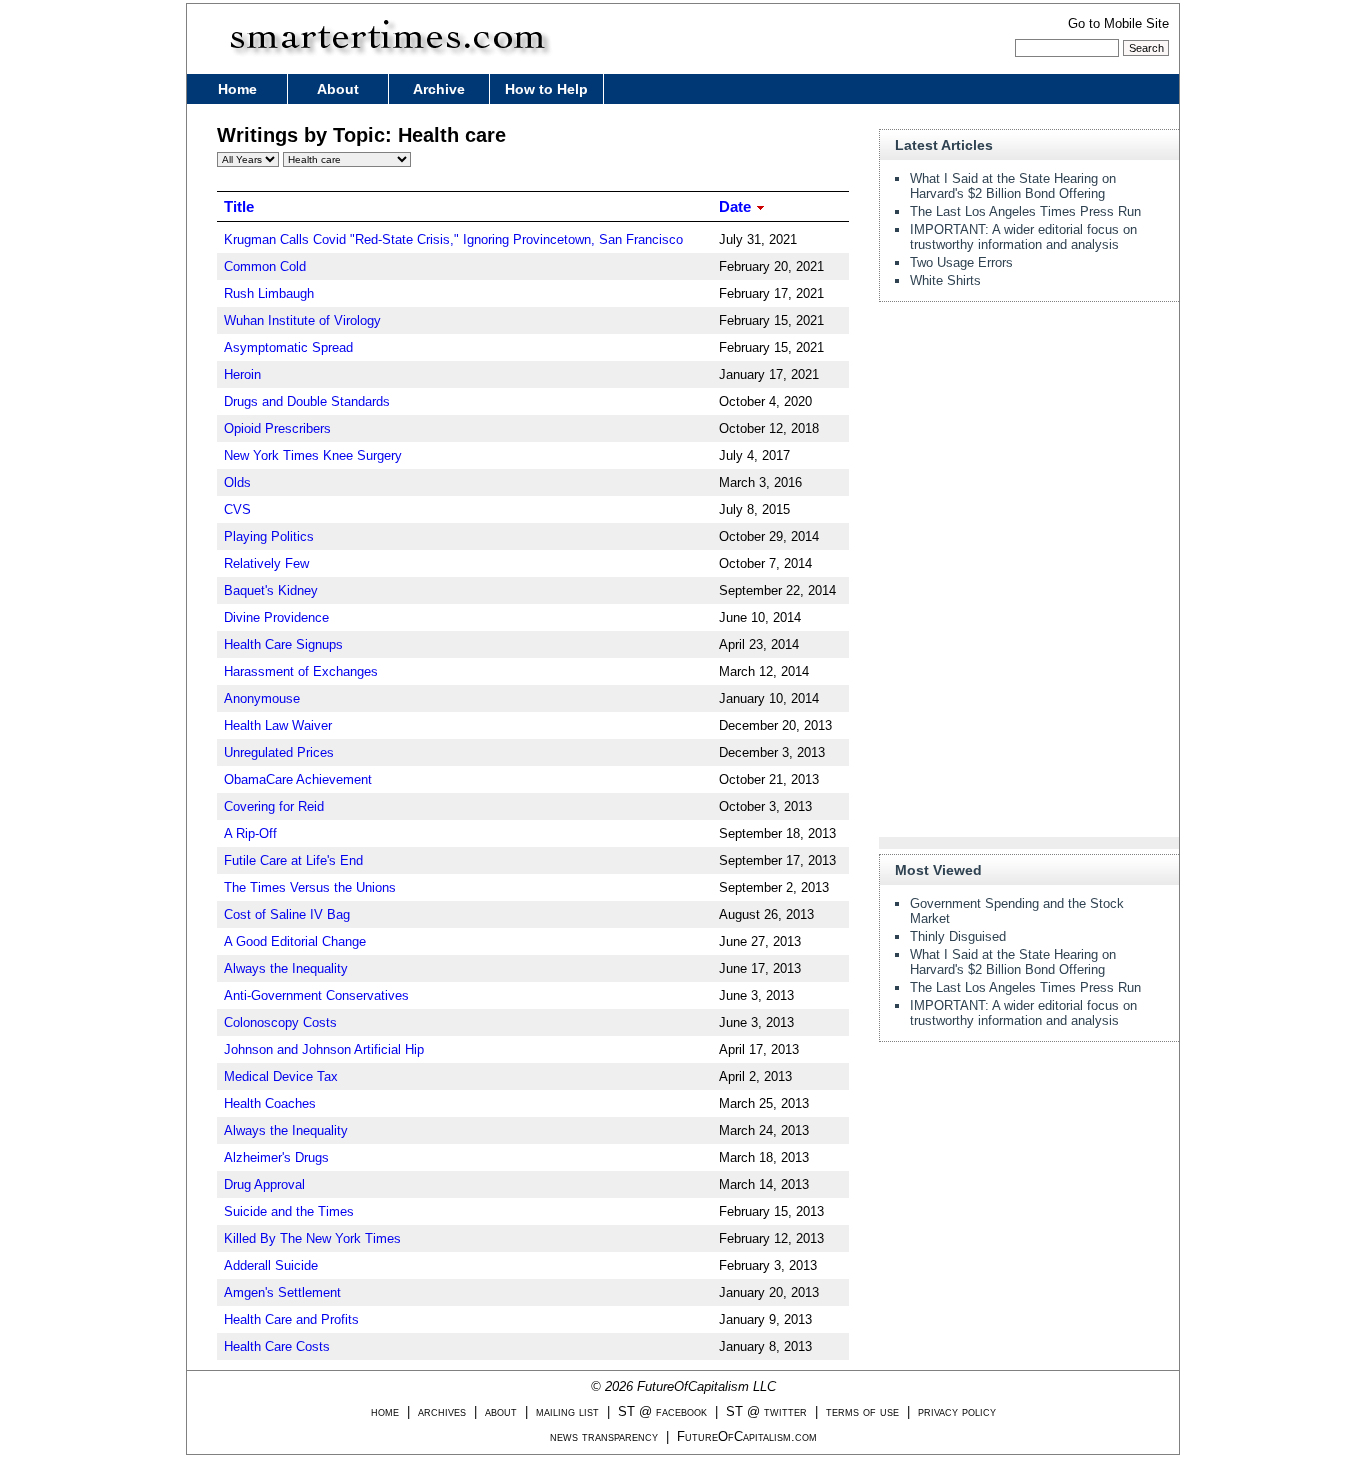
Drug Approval (264, 1184)
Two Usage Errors (961, 262)
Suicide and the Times (289, 1211)
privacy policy (957, 1411)
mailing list (567, 1411)
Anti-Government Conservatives (316, 995)
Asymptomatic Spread (288, 347)
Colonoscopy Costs (280, 1022)
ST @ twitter (766, 1411)
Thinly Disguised (958, 936)
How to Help (546, 89)
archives (442, 1411)
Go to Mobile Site (1118, 23)
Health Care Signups (283, 644)
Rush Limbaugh (269, 293)
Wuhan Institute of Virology (302, 320)
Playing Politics (269, 536)
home (385, 1411)
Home (237, 89)
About (338, 89)
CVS (237, 509)
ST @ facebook (662, 1411)
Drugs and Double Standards (307, 401)
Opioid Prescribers (277, 428)
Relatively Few (266, 563)
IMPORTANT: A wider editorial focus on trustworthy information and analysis (1023, 237)
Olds (237, 482)
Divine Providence (276, 617)
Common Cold (265, 266)
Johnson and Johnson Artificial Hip (324, 1049)
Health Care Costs (277, 1346)
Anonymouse (262, 698)
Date (737, 206)
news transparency (604, 1436)
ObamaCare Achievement (298, 779)
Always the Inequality (286, 968)
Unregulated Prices (279, 752)
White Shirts (945, 280)
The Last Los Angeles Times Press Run (1025, 211)
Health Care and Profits (291, 1319)
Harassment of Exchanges (301, 671)
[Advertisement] (1029, 442)
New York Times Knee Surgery (313, 455)
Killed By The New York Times (312, 1238)
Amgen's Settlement (282, 1292)
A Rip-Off (250, 833)
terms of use (862, 1411)
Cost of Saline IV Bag (287, 914)
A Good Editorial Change (295, 941)
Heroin (242, 374)
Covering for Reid (274, 806)
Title (239, 206)
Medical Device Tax (281, 1076)
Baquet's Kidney (271, 590)
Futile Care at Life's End (293, 860)
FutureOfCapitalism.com (747, 1436)
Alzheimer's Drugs (276, 1157)
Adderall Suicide (271, 1265)
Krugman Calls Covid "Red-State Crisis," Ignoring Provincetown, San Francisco (453, 239)
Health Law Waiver (278, 725)
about (501, 1411)
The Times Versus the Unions (310, 887)
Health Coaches (270, 1103)
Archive (439, 89)
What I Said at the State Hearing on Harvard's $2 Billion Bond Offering (1013, 186)
